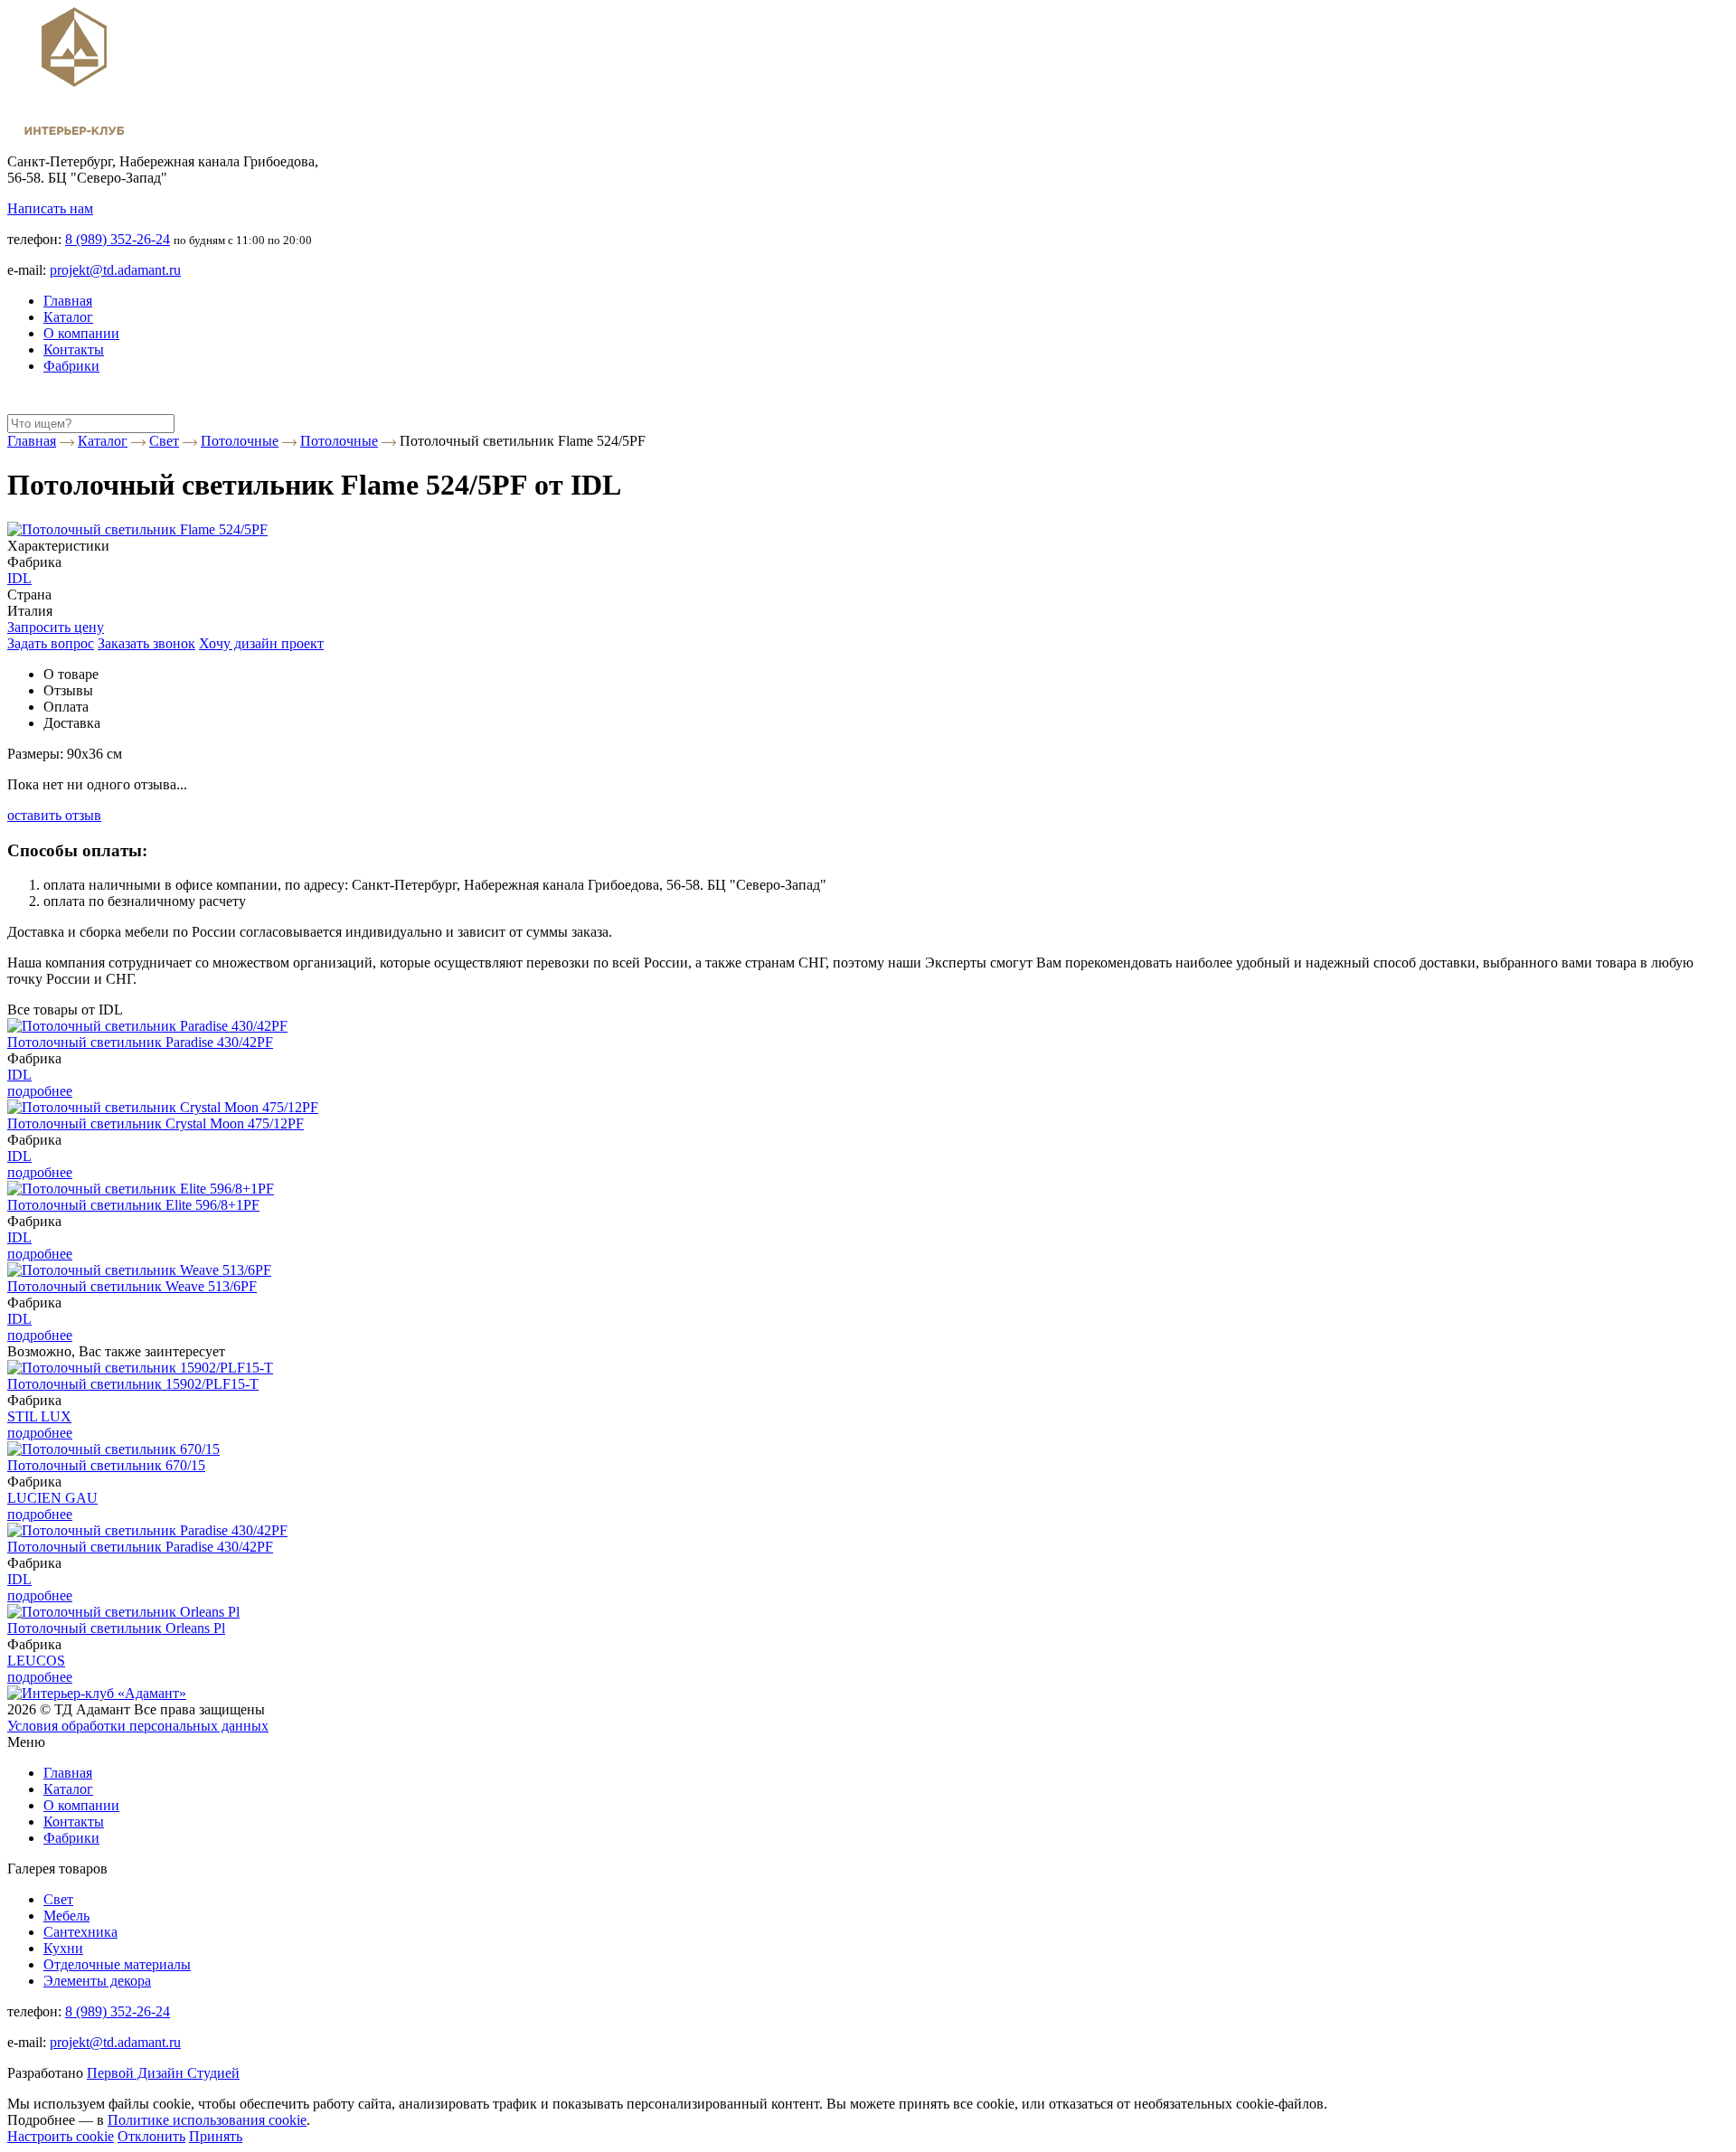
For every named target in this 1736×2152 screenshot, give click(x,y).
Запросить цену (56, 627)
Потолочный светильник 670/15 (106, 1465)
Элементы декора (97, 1981)
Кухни (63, 1948)
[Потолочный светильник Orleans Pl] (123, 1612)
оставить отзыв (54, 815)
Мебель (66, 1916)
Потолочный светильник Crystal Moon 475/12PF (156, 1123)
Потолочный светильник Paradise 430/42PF (140, 1042)
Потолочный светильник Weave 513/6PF (132, 1286)
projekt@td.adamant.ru (115, 270)
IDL (19, 578)
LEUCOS (36, 1661)
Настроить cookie (61, 2136)
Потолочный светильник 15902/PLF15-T (133, 1384)
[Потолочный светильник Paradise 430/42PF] (147, 1026)
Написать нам (50, 208)
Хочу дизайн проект (261, 643)
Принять (216, 2136)
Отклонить (151, 2136)
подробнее (40, 1091)
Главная (68, 301)
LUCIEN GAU (52, 1498)
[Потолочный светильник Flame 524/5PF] (137, 529)
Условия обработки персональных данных (138, 1726)
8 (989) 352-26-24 (118, 239)
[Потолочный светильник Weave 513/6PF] (139, 1270)
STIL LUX (39, 1416)
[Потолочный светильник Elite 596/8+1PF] (141, 1189)
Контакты (74, 349)
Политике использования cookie (207, 2120)
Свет (58, 1899)
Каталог (68, 317)
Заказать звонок (146, 643)
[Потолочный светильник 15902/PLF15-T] (140, 1368)
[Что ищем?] (18, 406)
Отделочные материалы (117, 1964)
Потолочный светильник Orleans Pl (116, 1628)
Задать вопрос (51, 643)
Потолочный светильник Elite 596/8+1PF (133, 1205)
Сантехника (80, 1932)
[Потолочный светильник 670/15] (113, 1449)
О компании (81, 333)
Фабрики (71, 366)
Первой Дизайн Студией (163, 2073)
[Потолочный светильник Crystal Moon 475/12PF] (163, 1107)
